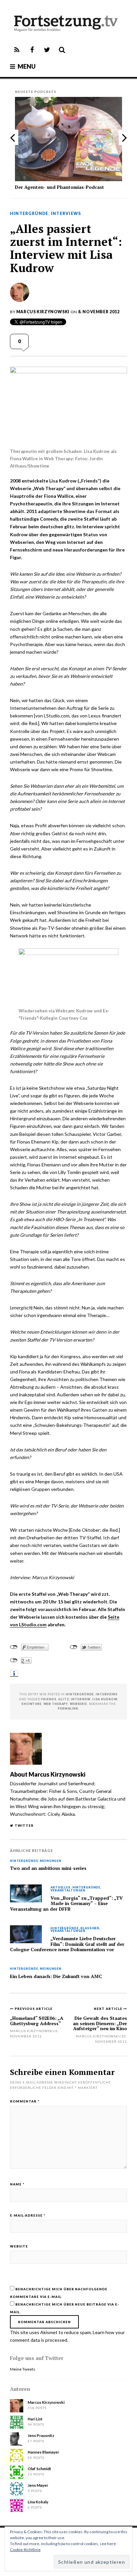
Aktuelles (61, 1888)
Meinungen (51, 1861)
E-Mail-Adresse (28, 2215)
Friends (49, 1699)
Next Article (109, 2009)
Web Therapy (56, 1704)
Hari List (35, 2419)
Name (17, 2184)
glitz (64, 1699)
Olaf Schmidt (39, 2469)
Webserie (78, 1704)
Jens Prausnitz (41, 2435)
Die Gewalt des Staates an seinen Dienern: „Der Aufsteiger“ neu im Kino (100, 2023)
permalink (68, 1708)
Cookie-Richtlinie (25, 2550)
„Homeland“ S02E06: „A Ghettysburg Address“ (37, 2021)
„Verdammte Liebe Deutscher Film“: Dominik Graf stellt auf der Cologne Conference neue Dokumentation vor (67, 1944)
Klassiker (90, 1928)
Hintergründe (29, 214)
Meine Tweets (23, 2369)
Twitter (24, 1825)
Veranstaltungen (68, 1891)
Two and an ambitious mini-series (48, 1868)
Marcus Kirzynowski (43, 312)
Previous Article (34, 2009)
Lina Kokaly (38, 2502)
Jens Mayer (38, 2485)
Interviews (66, 214)
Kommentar (25, 2101)
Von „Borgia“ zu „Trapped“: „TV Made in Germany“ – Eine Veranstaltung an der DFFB (66, 1904)
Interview (81, 1699)
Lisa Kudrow (105, 1699)
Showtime (31, 1704)
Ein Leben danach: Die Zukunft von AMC (56, 1976)
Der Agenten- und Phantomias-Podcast (60, 187)
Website (19, 2246)
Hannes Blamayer (43, 2452)
